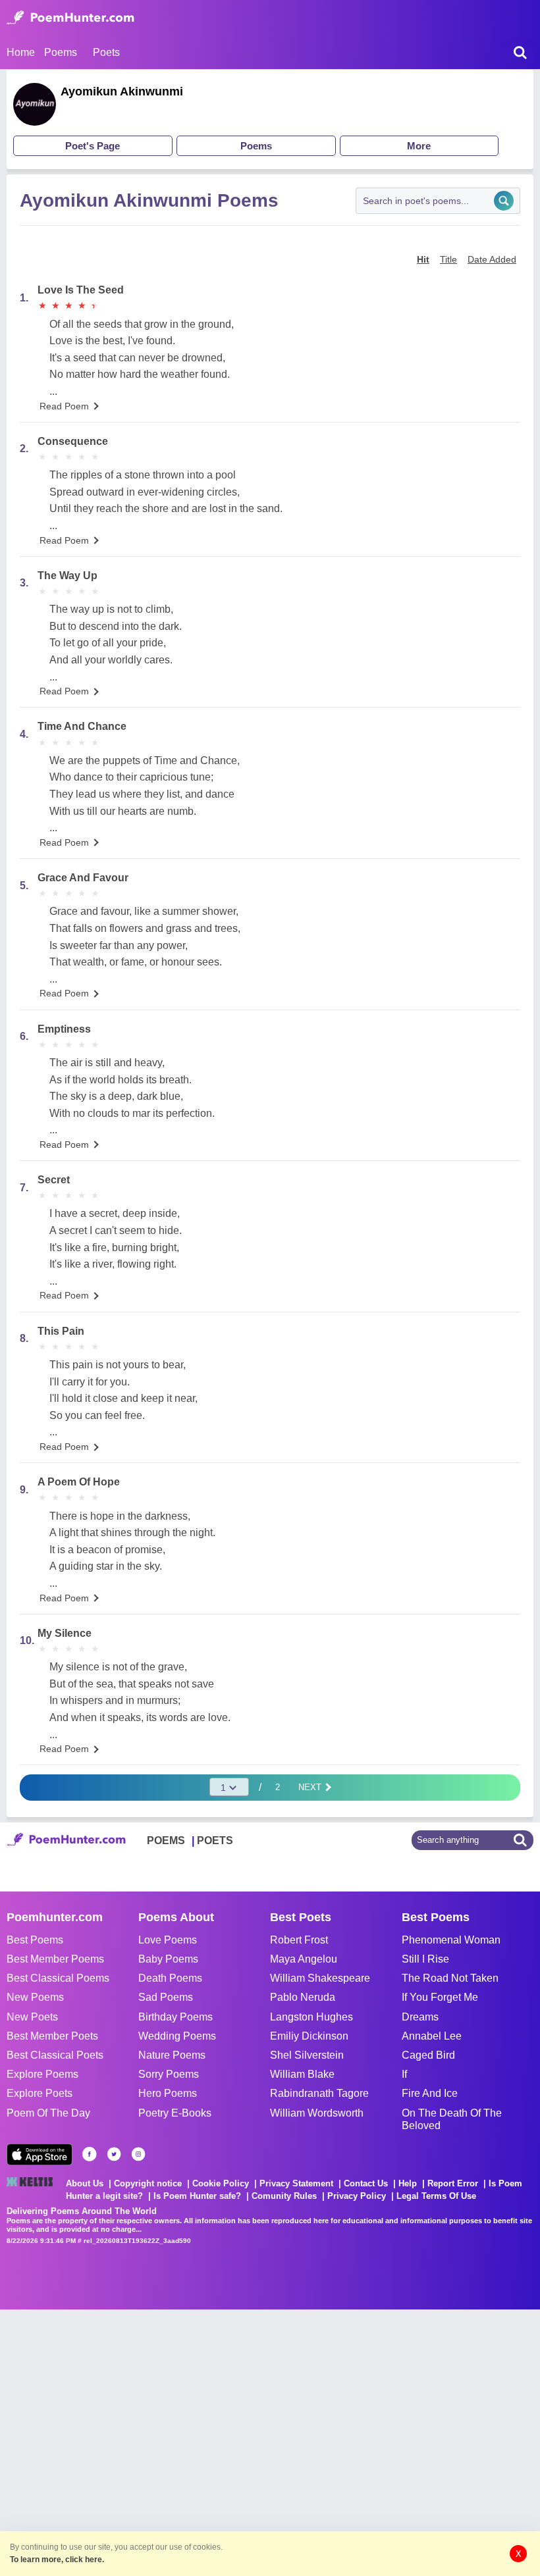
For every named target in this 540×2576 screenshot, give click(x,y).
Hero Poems (168, 2093)
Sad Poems (166, 1997)
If (404, 2074)
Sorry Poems (169, 2074)
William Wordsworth (317, 2113)
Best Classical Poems (58, 1978)
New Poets (32, 2017)
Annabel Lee (432, 2036)
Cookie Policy (221, 2183)
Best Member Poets (52, 2036)
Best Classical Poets (55, 2055)
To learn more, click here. (57, 2560)
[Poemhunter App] (40, 2154)
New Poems (35, 1997)
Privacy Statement (296, 2183)
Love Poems (168, 1940)
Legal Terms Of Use (436, 2196)
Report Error (453, 2183)
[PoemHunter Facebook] (90, 2154)
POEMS (166, 1841)
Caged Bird (428, 2055)
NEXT (311, 1787)
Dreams (420, 2017)
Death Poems (170, 1978)
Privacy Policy (357, 2196)
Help (408, 2183)
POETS (215, 1841)
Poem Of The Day (48, 2113)
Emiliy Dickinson (309, 2036)
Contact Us (366, 2183)
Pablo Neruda (303, 1997)
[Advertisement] (198, 2441)
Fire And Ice (430, 2093)
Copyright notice (148, 2183)
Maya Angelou (304, 1959)
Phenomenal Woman (451, 1940)
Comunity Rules (284, 2196)
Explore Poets (40, 2093)
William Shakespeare (320, 1978)
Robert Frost (299, 1940)
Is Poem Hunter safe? (197, 2196)
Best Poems (35, 1940)
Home (21, 52)
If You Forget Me (440, 1997)
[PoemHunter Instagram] (138, 2154)
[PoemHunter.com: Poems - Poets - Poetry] (70, 18)
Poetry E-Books (175, 2113)
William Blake (302, 2074)
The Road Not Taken (450, 1978)
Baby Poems (168, 1959)
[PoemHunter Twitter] (114, 2154)
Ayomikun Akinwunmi (122, 91)
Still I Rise (425, 1959)
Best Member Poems (55, 1959)
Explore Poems (42, 2074)
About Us (85, 2183)
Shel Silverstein (307, 2055)
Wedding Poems (177, 2036)
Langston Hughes (311, 2017)
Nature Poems (172, 2055)
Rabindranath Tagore (319, 2093)
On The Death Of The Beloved (452, 2119)
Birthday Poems (175, 2017)
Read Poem (64, 406)
